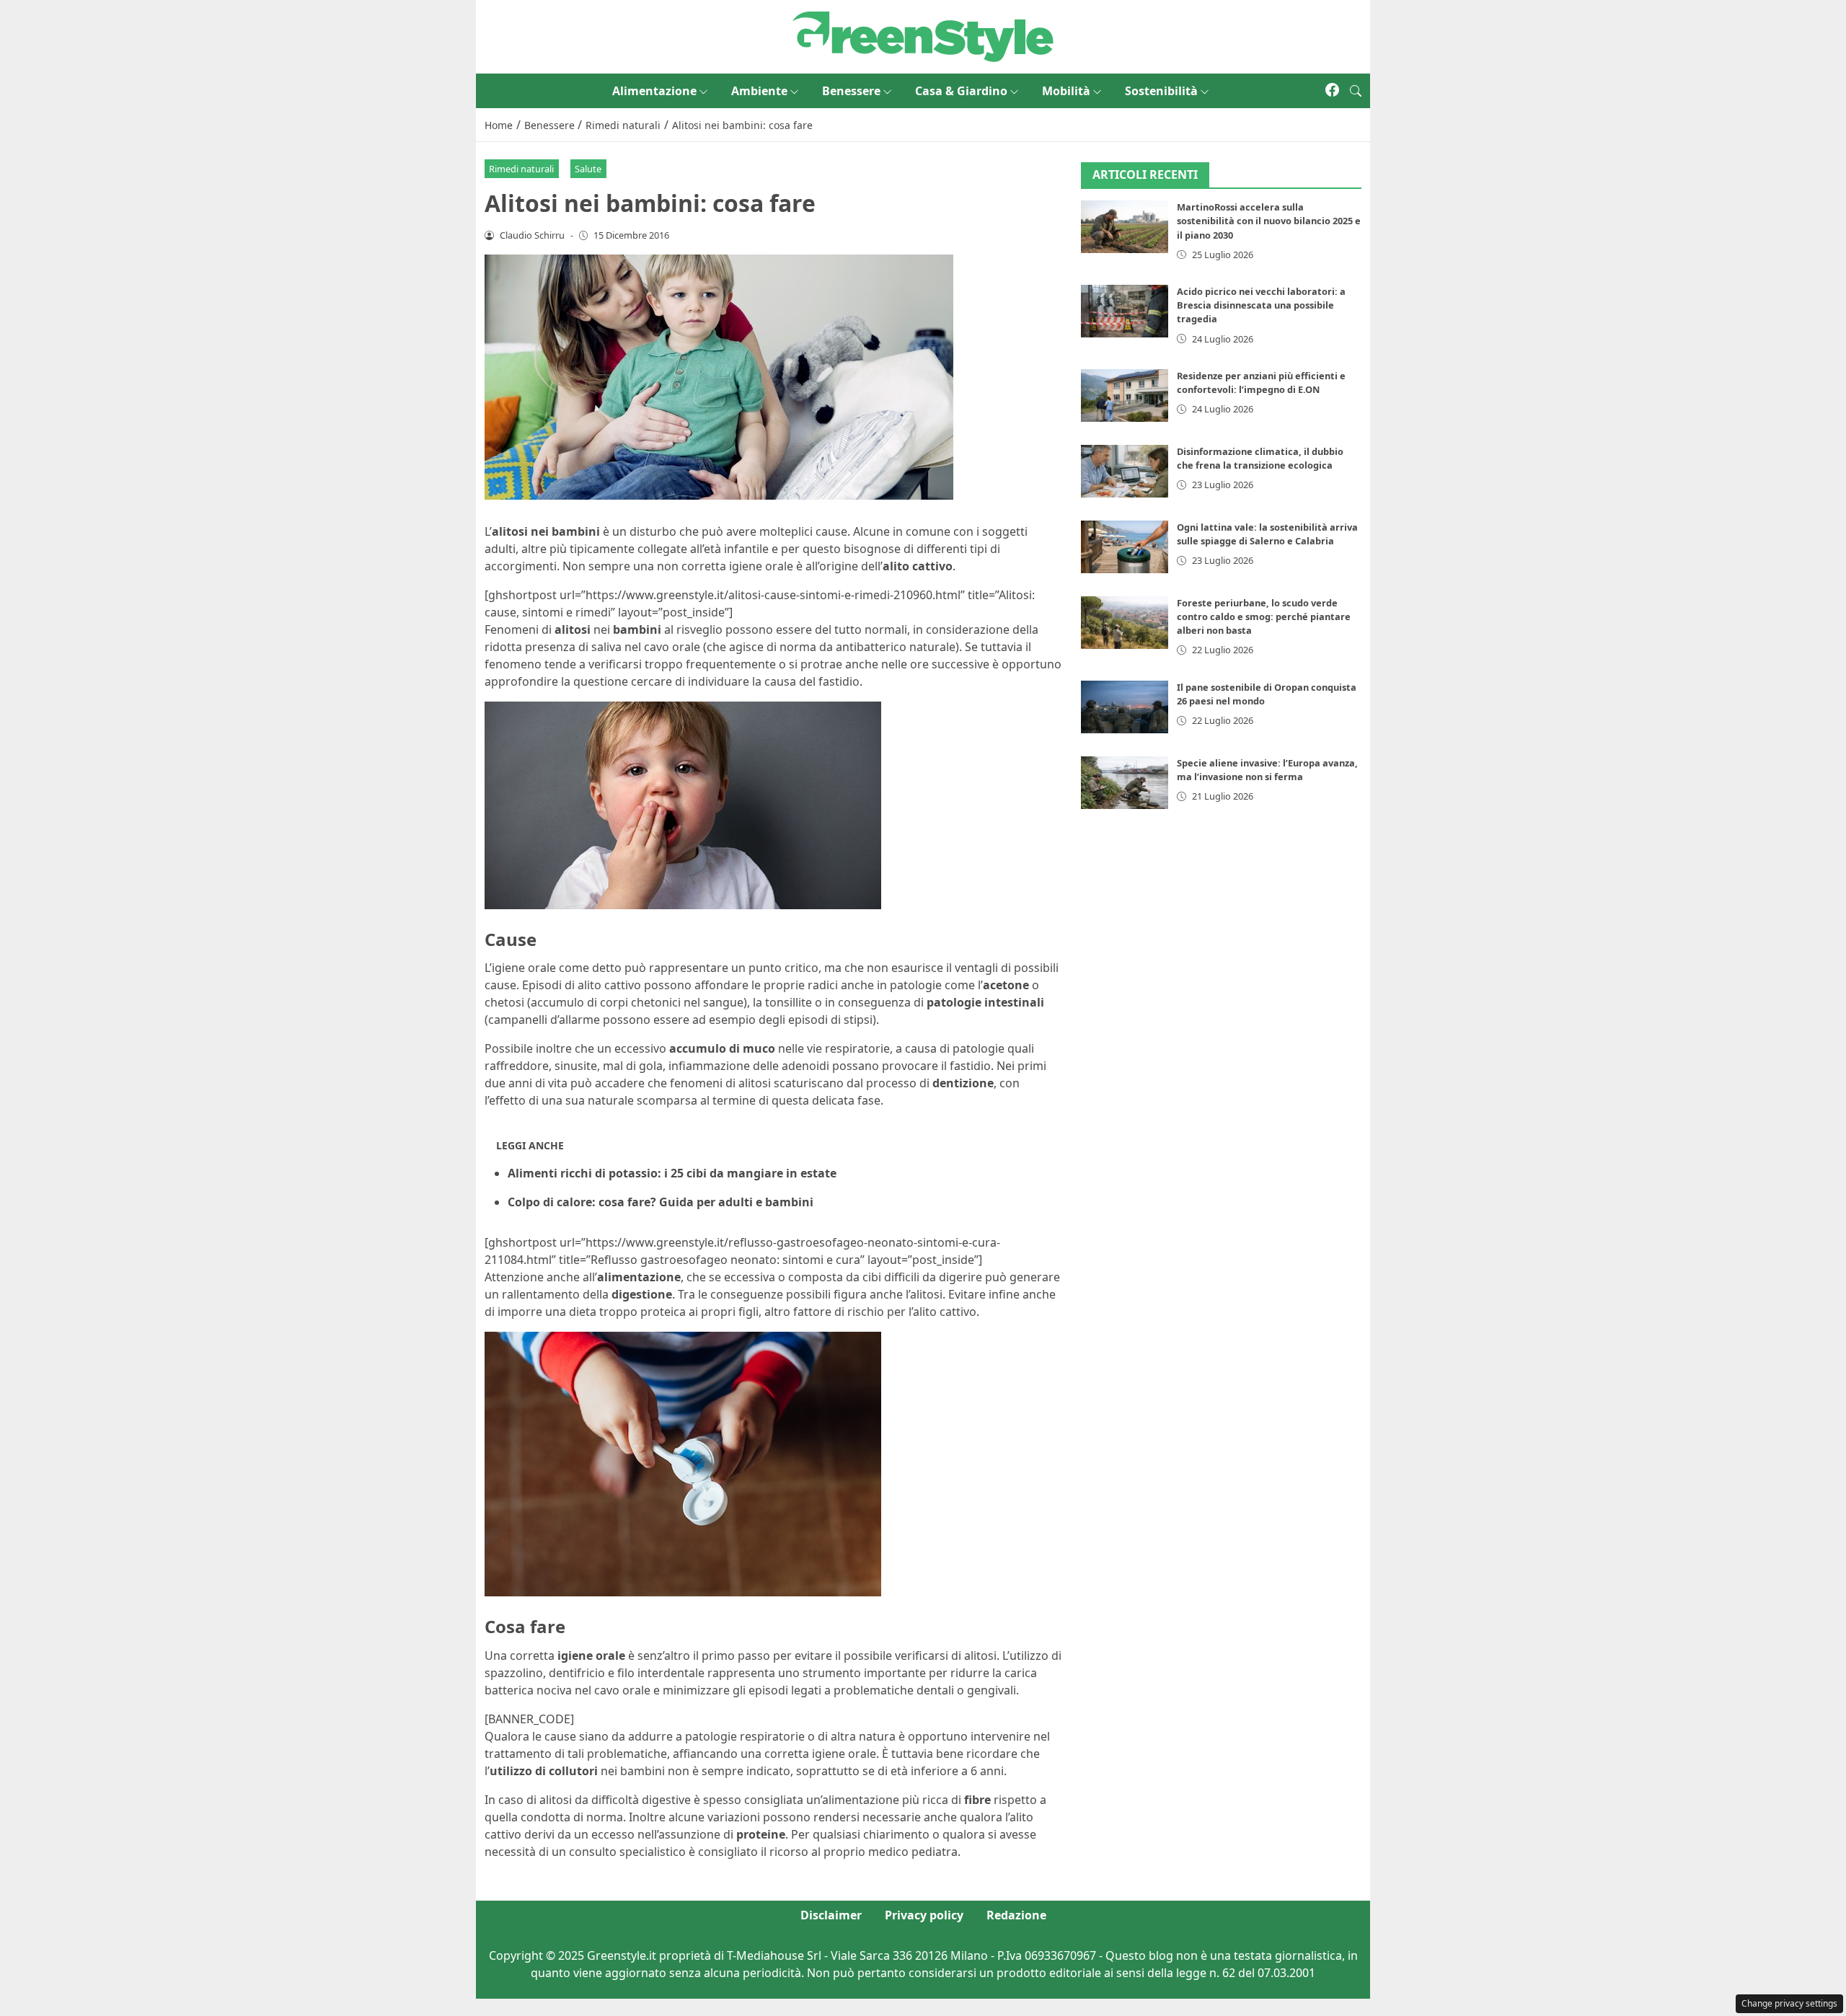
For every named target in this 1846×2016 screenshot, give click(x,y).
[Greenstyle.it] (923, 35)
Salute (588, 169)
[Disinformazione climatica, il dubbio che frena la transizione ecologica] (1125, 471)
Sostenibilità (1161, 91)
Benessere (851, 91)
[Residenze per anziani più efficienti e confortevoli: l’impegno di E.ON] (1125, 395)
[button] (1356, 91)
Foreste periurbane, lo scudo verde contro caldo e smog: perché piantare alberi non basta (1264, 616)
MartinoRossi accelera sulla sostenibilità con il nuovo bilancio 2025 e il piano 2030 (1269, 221)
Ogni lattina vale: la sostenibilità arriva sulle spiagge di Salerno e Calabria (1267, 534)
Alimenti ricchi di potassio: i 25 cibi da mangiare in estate (672, 1173)
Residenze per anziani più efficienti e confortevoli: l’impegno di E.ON (1261, 383)
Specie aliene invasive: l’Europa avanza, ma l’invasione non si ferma (1267, 770)
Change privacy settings (1789, 2003)
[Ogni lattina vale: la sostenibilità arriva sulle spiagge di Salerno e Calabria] (1125, 547)
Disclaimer (831, 1915)
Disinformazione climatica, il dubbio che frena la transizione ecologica (1260, 458)
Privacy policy (924, 1915)
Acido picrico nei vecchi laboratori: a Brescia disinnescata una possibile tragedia (1261, 305)
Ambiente (759, 91)
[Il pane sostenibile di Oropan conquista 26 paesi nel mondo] (1125, 707)
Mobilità (1066, 91)
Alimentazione (654, 91)
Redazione (1016, 1915)
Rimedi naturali (521, 169)
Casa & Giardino (961, 91)
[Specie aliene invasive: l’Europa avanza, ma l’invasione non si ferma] (1125, 783)
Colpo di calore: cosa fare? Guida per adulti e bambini (661, 1202)
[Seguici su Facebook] (1332, 91)
